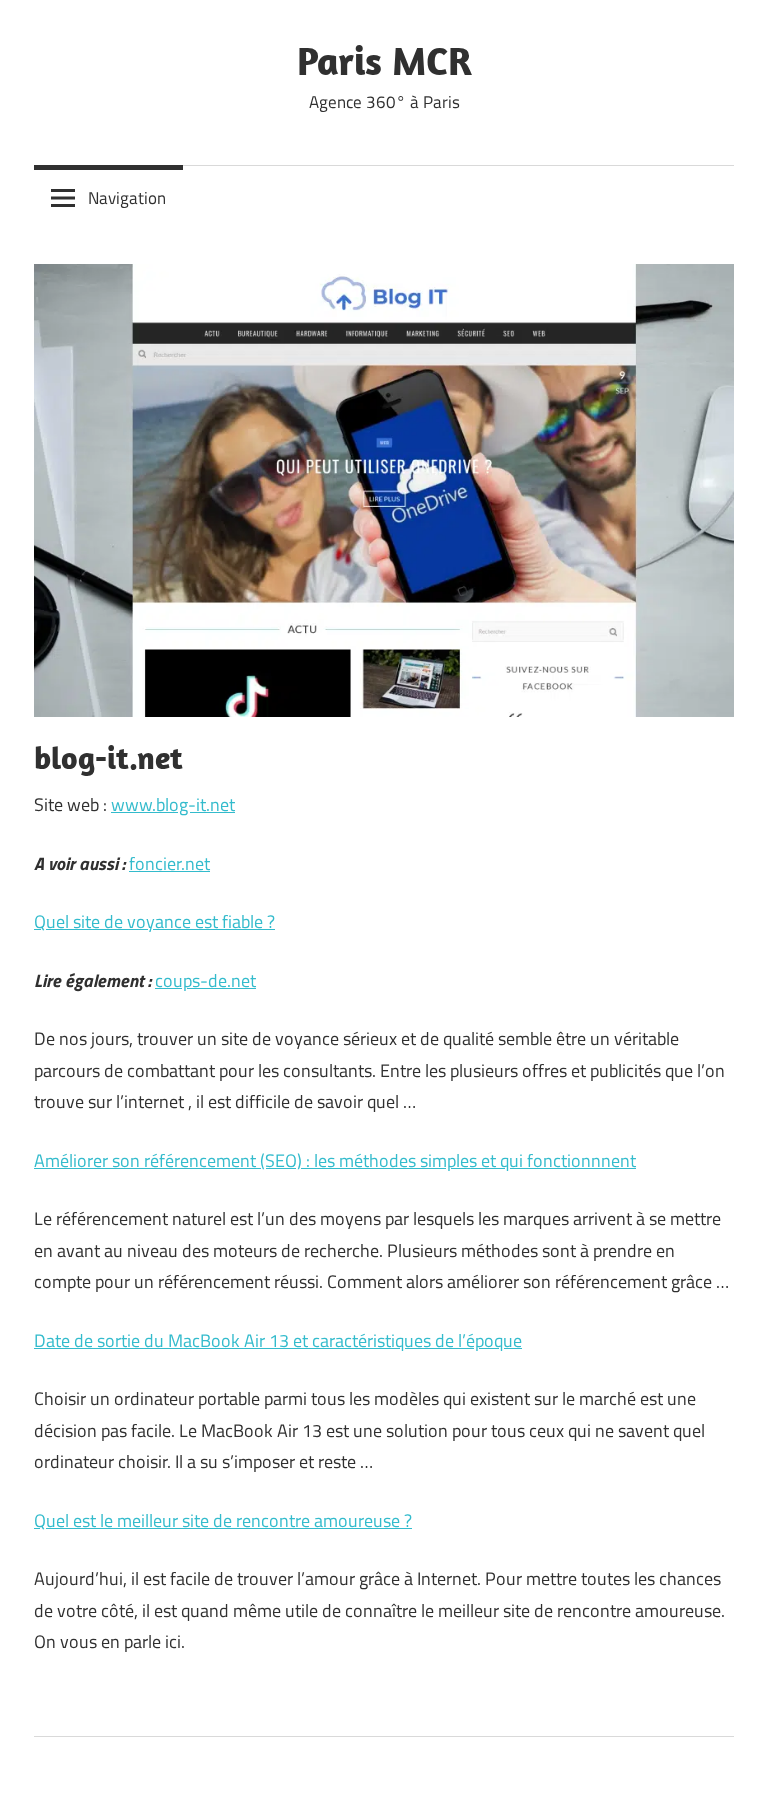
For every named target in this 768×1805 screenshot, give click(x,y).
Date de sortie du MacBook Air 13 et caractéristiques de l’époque (278, 1340)
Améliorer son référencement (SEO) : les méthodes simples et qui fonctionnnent (335, 1160)
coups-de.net (205, 980)
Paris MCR (384, 60)
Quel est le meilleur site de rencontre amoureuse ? (223, 1520)
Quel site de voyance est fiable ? (154, 921)
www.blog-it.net (173, 804)
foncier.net (169, 863)
